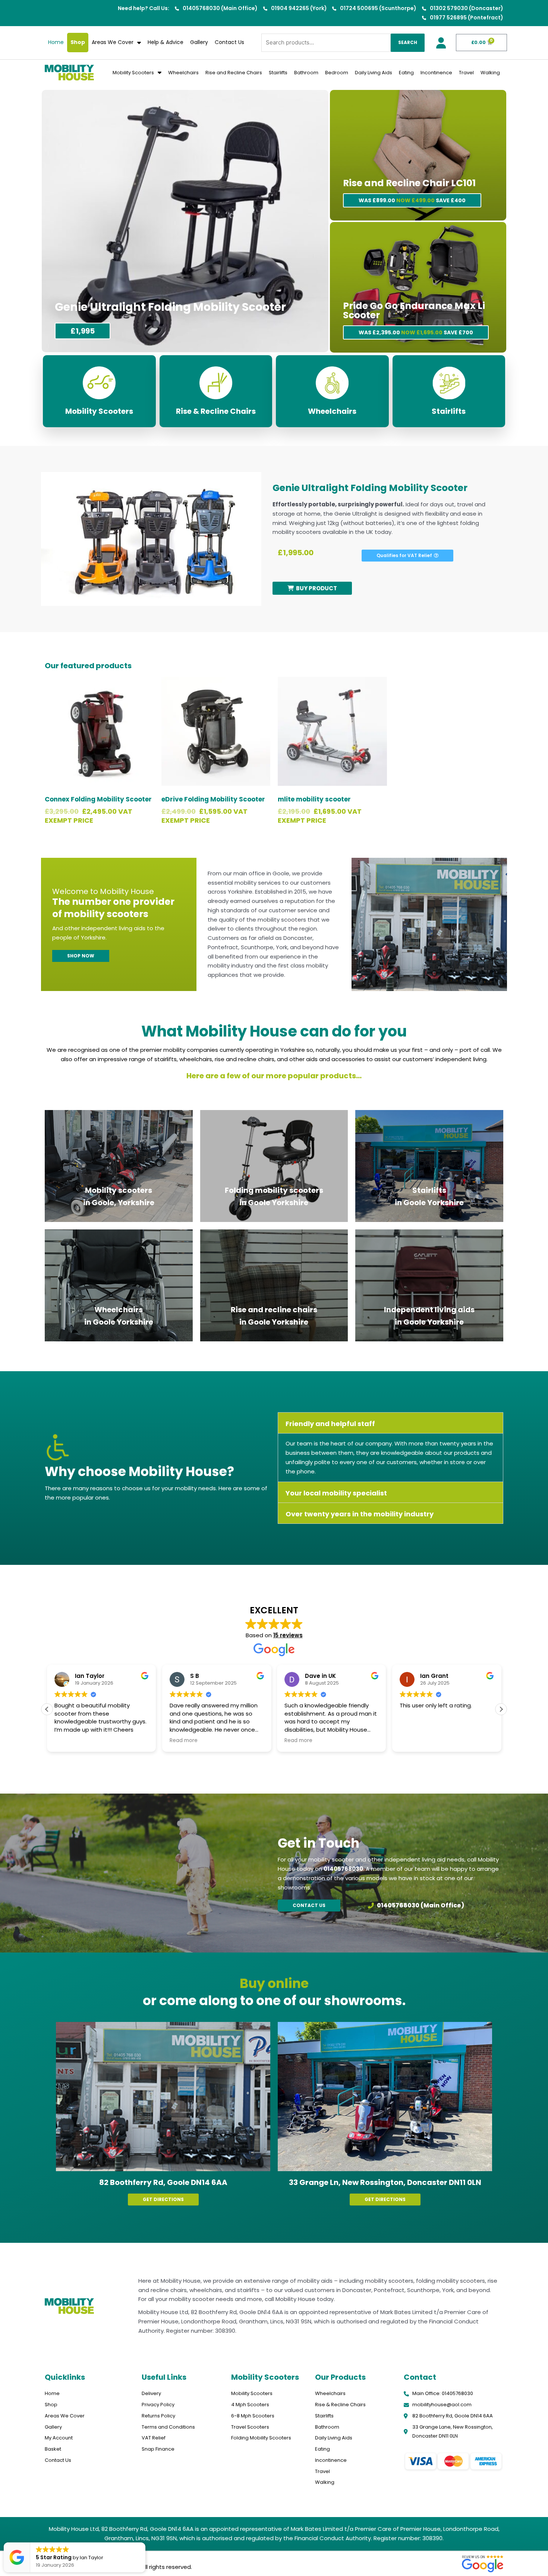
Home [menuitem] (56, 42)
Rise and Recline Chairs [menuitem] (234, 73)
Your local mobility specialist (336, 1493)
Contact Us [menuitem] (229, 42)
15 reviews (288, 1635)
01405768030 (343, 1869)
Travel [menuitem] (466, 73)
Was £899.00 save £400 (412, 200)
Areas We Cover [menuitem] (113, 42)
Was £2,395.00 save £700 (416, 332)
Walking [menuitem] (490, 73)
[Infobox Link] (99, 391)
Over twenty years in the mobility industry (360, 1514)
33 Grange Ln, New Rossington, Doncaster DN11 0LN (385, 2182)
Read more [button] (68, 1741)
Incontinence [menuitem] (436, 73)
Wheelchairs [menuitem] (183, 73)
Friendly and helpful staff (330, 1424)
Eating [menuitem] (406, 73)
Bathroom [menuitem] (306, 73)
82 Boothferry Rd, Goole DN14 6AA (163, 2182)
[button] (390, 1423)
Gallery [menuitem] (199, 42)
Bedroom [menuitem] (337, 73)
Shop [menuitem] (78, 42)
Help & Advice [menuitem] (166, 42)
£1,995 (83, 331)
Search (408, 42)
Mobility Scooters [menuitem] (133, 73)
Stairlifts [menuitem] (278, 73)
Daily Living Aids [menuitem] (374, 73)
